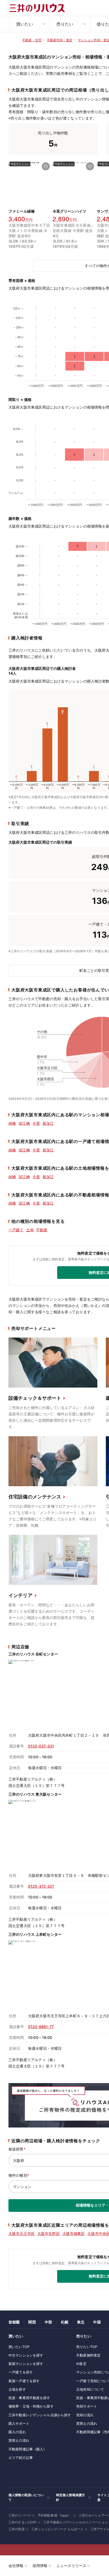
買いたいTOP (19, 2347)
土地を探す (17, 2389)
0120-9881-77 (41, 2027)
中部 (48, 2322)
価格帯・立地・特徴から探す (31, 2406)
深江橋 (24, 1123)
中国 (97, 2322)
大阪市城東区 (74, 2233)
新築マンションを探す (26, 2364)
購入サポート (19, 2423)
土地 (30, 1230)
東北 (81, 2322)
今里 (36, 1123)
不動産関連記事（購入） (28, 2449)
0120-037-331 (41, 1746)
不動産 (42, 1230)
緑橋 (12, 1123)
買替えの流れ (19, 2440)
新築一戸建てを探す (24, 2381)
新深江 (48, 1123)
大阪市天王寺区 (22, 2233)
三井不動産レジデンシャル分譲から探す (40, 2415)
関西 (32, 2322)
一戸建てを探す (21, 2372)
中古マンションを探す (26, 2355)
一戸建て (16, 1230)
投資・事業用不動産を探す (29, 2398)
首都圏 (14, 2322)
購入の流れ (17, 2432)
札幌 (65, 2322)
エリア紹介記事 (21, 2458)
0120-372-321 (41, 1886)
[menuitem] (30, 24)
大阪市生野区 (49, 2233)
